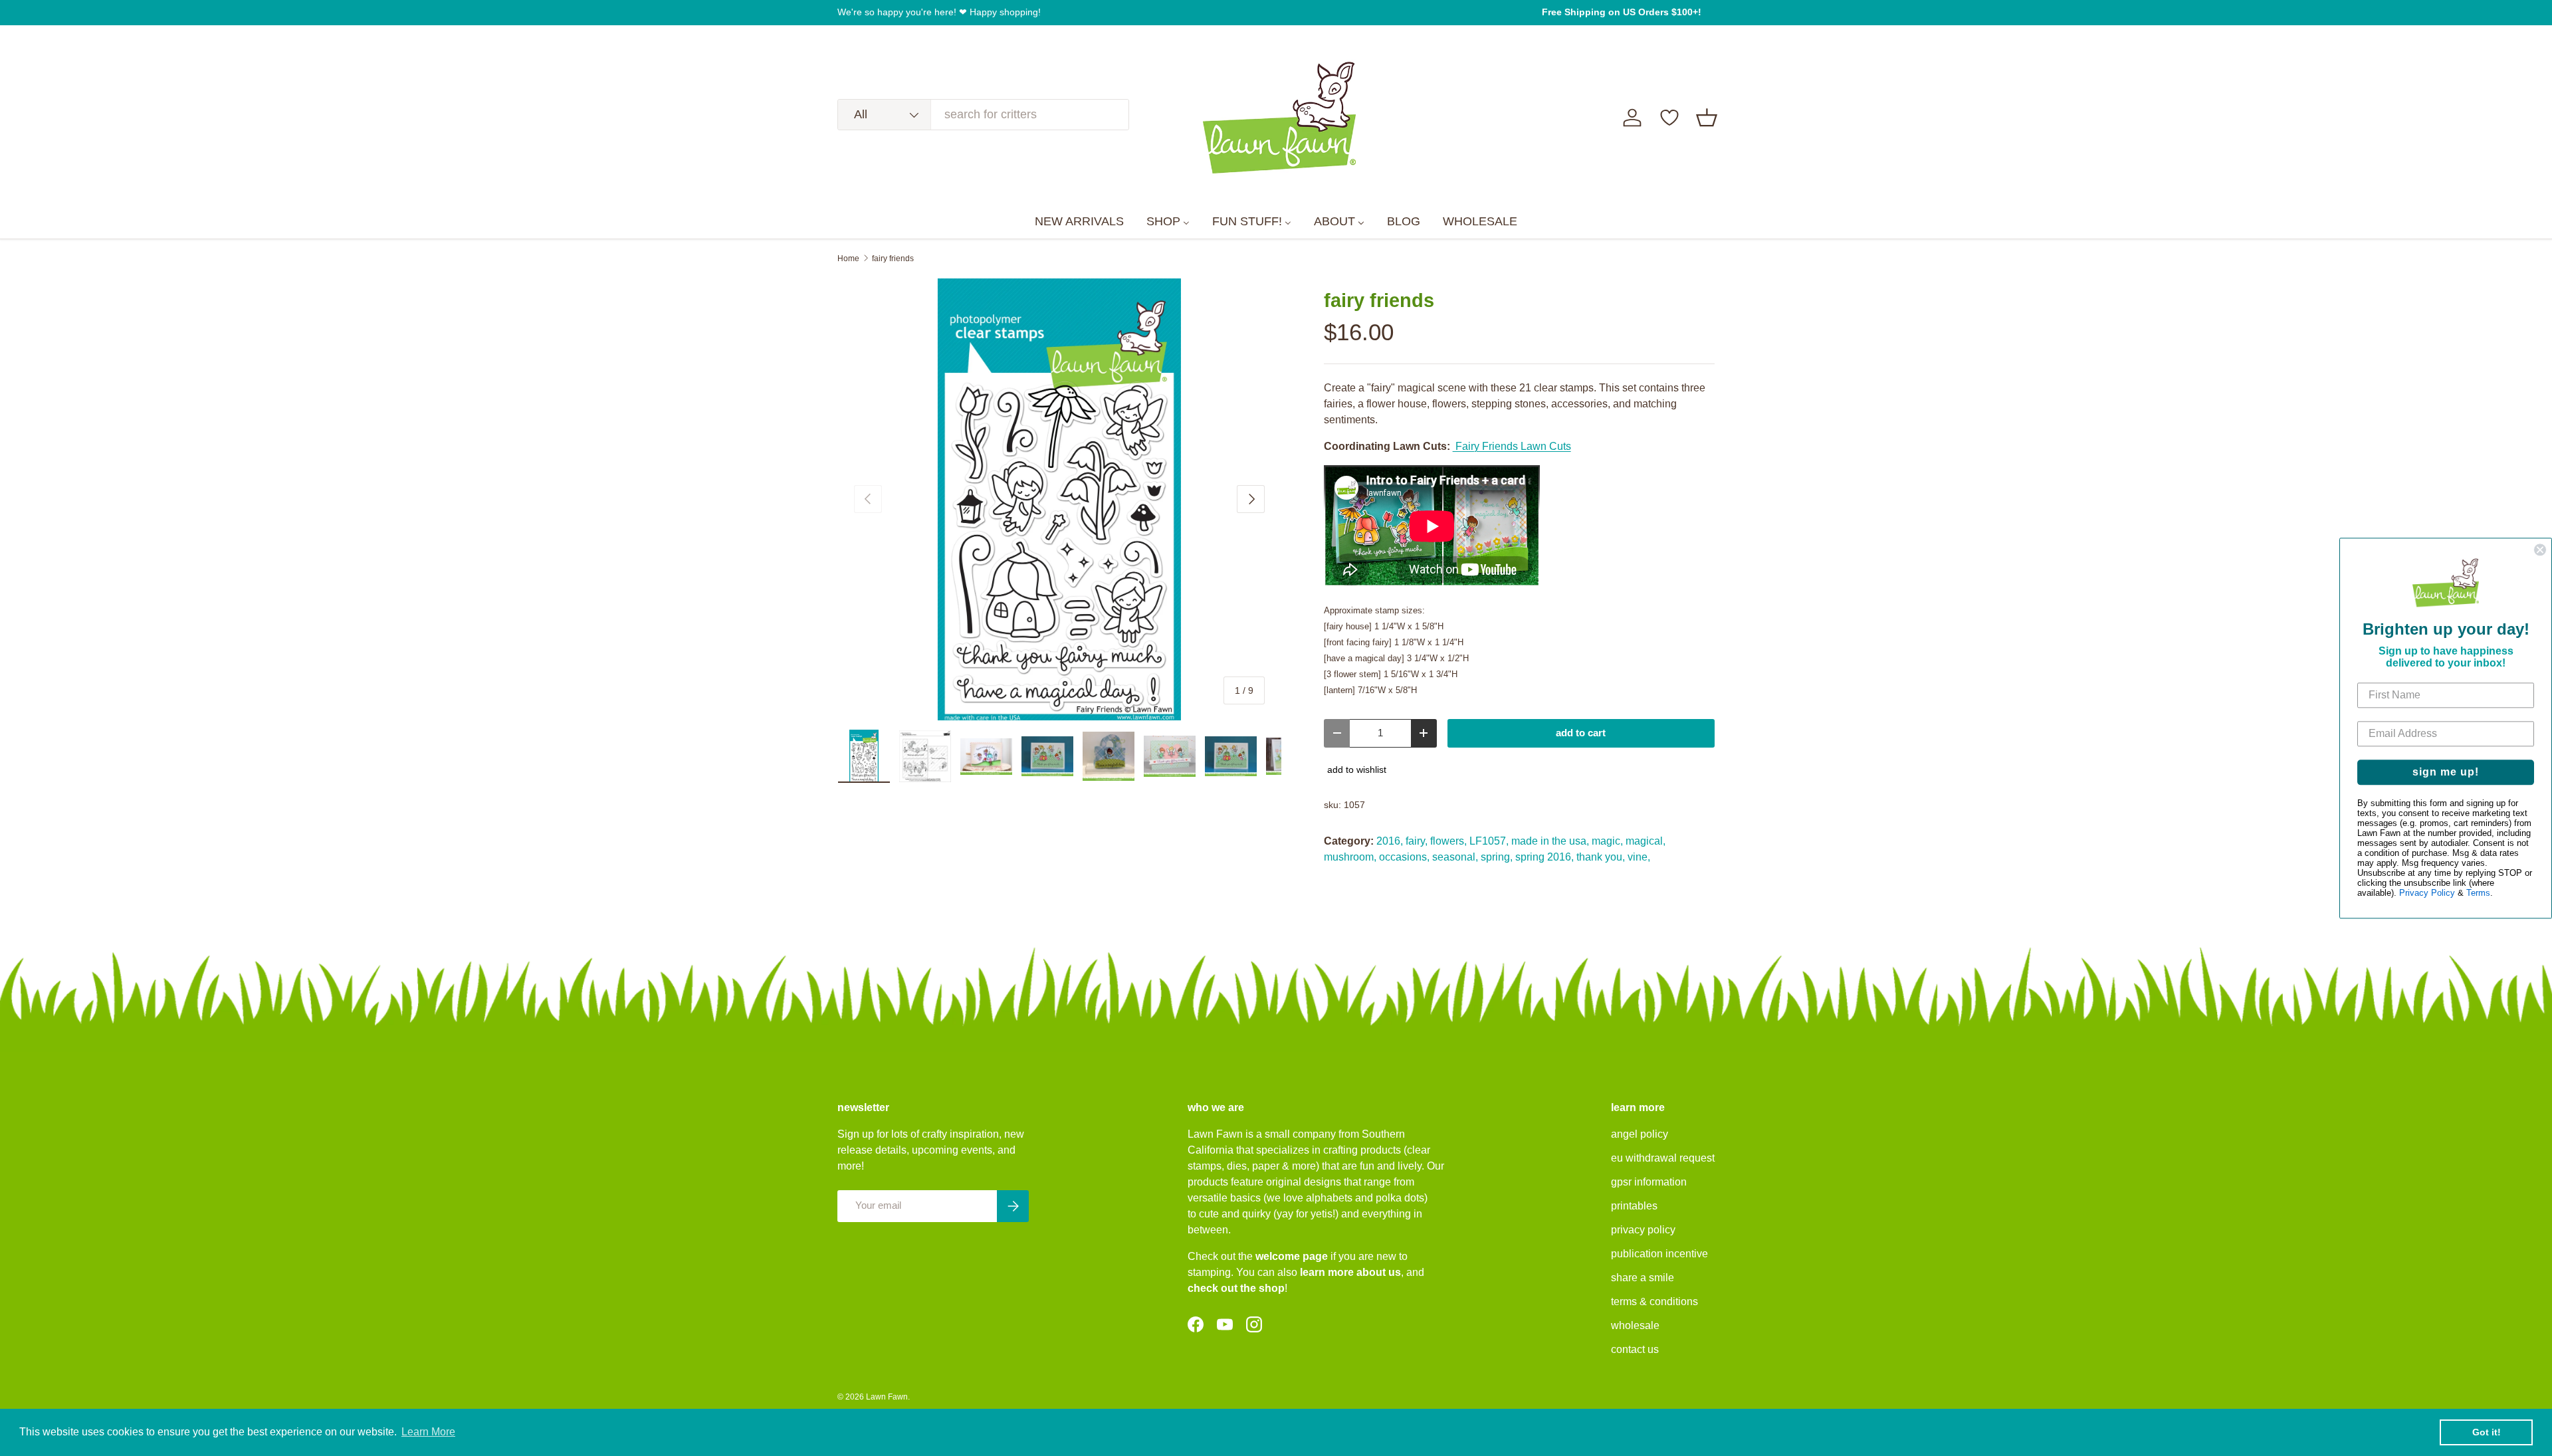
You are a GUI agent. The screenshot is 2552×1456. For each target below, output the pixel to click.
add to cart (1581, 733)
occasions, (1404, 857)
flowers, (1448, 841)
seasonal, (1455, 857)
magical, (1646, 841)
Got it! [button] (2487, 1432)
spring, (1497, 857)
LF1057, (1489, 841)
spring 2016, (1544, 857)
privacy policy (1643, 1230)
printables (1634, 1206)
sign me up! (2446, 772)
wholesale (1635, 1325)
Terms (2478, 893)
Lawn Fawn (887, 1397)
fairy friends (893, 259)
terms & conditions (1654, 1301)
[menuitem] (1079, 222)
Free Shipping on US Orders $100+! (1622, 12)
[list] (1059, 500)
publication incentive (1659, 1254)
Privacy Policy (2427, 893)
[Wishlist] (1669, 118)
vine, (1639, 857)
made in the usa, (1550, 841)
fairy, (1417, 841)
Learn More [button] (428, 1432)
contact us (1635, 1349)
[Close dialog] (2540, 550)
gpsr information (1649, 1182)
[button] (1707, 118)
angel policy (1640, 1134)
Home (848, 259)
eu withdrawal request (1663, 1158)
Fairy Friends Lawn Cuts (1512, 446)
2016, (1390, 841)
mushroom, (1350, 857)
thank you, (1601, 857)
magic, (1607, 841)
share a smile (1643, 1278)
